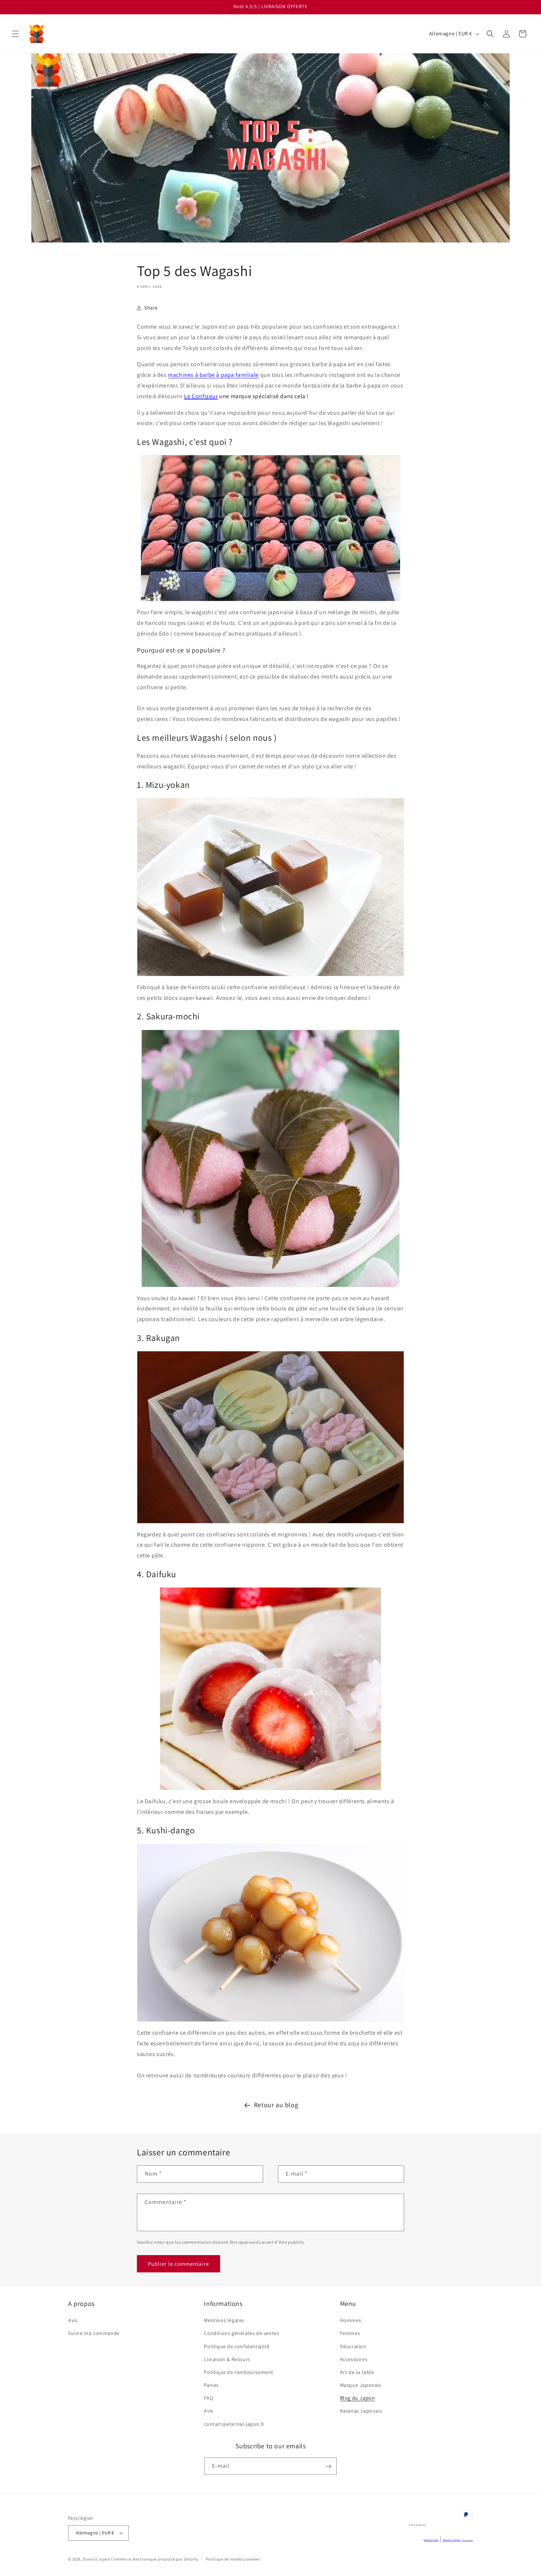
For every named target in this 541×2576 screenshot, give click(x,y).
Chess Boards (468, 2540)
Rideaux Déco (431, 2540)
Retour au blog (276, 2105)
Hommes (351, 2321)
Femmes (350, 2333)
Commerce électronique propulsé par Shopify (155, 2559)
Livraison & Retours (227, 2359)
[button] (15, 34)
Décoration (353, 2346)
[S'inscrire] (328, 2467)
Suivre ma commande (94, 2333)
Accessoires (354, 2359)
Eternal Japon (97, 2559)
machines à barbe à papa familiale (213, 375)
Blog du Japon (358, 2398)
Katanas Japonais (361, 2411)
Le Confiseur (201, 396)
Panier (211, 2385)
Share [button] (151, 308)
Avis (73, 2321)
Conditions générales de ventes (241, 2333)
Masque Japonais (361, 2385)
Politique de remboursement (239, 2372)
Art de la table (357, 2372)
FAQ (208, 2398)
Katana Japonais (452, 2540)
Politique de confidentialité (237, 2346)
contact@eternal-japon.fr (234, 2424)
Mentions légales (224, 2321)
